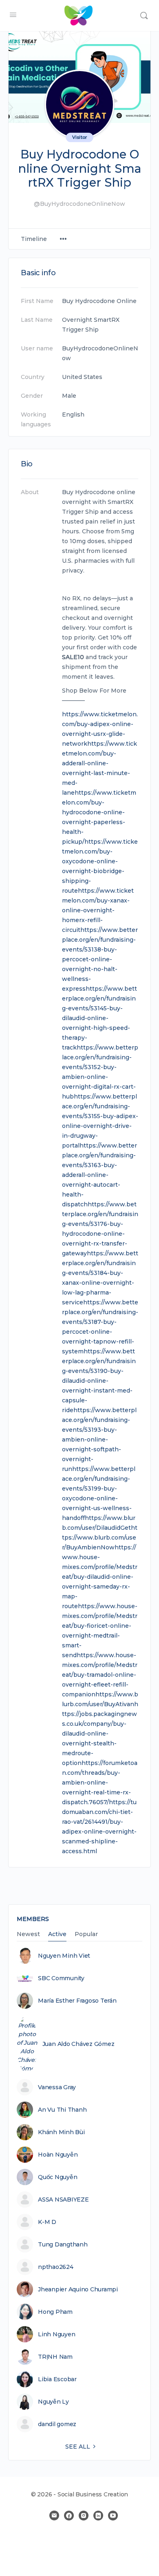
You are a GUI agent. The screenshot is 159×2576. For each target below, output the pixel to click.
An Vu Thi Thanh (62, 2110)
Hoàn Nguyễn (58, 2155)
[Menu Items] (63, 239)
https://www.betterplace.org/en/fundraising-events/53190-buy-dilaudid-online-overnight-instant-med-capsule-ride (99, 1381)
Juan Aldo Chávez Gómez (78, 2044)
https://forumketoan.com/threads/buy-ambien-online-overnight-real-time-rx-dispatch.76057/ (100, 1783)
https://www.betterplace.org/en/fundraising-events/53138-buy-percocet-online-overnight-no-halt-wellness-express (100, 959)
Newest (28, 1934)
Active (57, 1934)
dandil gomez (57, 2424)
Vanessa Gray (57, 2087)
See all (78, 2447)
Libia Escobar (57, 2379)
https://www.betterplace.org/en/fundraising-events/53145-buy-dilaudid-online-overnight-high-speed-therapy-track (99, 1018)
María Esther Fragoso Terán (77, 2001)
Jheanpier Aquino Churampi (78, 2289)
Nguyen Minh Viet (64, 1956)
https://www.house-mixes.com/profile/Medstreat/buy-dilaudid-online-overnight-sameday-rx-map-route (100, 1577)
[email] (54, 2516)
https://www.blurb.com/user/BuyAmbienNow (100, 1538)
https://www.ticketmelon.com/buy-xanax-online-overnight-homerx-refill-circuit (98, 910)
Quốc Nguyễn (57, 2177)
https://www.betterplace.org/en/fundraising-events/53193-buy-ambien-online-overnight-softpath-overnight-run (99, 1440)
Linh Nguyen (56, 2334)
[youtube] (113, 2516)
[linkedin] (98, 2516)
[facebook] (69, 2516)
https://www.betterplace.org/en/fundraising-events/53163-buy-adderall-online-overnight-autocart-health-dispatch (99, 1175)
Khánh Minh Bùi (61, 2132)
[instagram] (84, 2516)
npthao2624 (56, 2267)
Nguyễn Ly (53, 2402)
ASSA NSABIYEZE (63, 2199)
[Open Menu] (13, 15)
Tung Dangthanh (63, 2244)
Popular (86, 1934)
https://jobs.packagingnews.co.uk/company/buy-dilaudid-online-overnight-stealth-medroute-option (100, 1734)
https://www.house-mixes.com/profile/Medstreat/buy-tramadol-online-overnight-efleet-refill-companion (100, 1675)
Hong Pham (55, 2312)
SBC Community (61, 1978)
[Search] (144, 16)
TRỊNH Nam (55, 2357)
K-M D (47, 2222)
